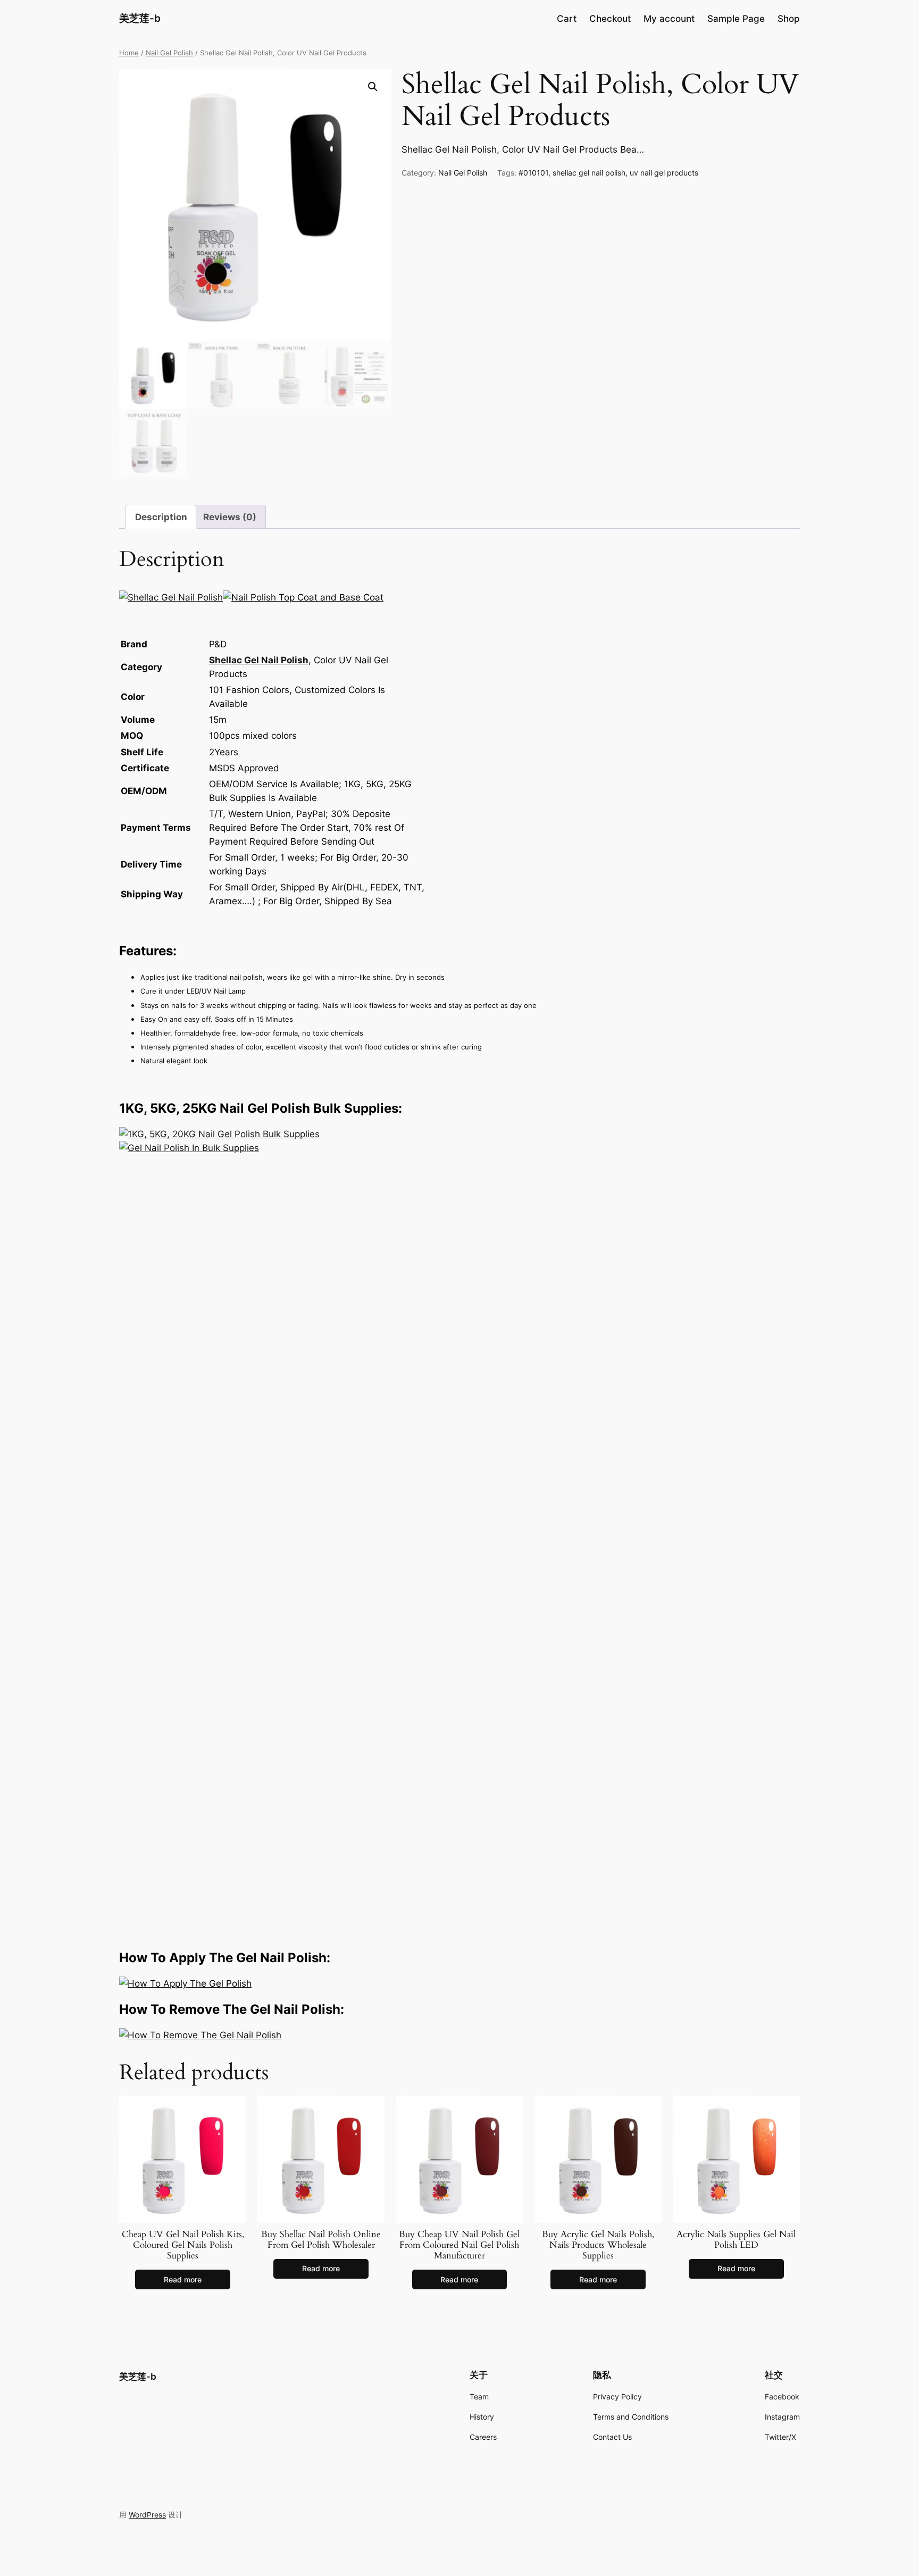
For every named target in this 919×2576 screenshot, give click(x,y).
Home (129, 53)
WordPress (147, 2515)
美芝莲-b (140, 18)
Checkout (610, 19)
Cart (567, 19)
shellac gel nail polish (589, 173)
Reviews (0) (230, 517)
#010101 (533, 173)
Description (161, 517)
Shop (789, 19)
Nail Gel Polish (169, 53)
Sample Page (736, 19)
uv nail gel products (664, 173)
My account (669, 19)
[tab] (161, 517)
